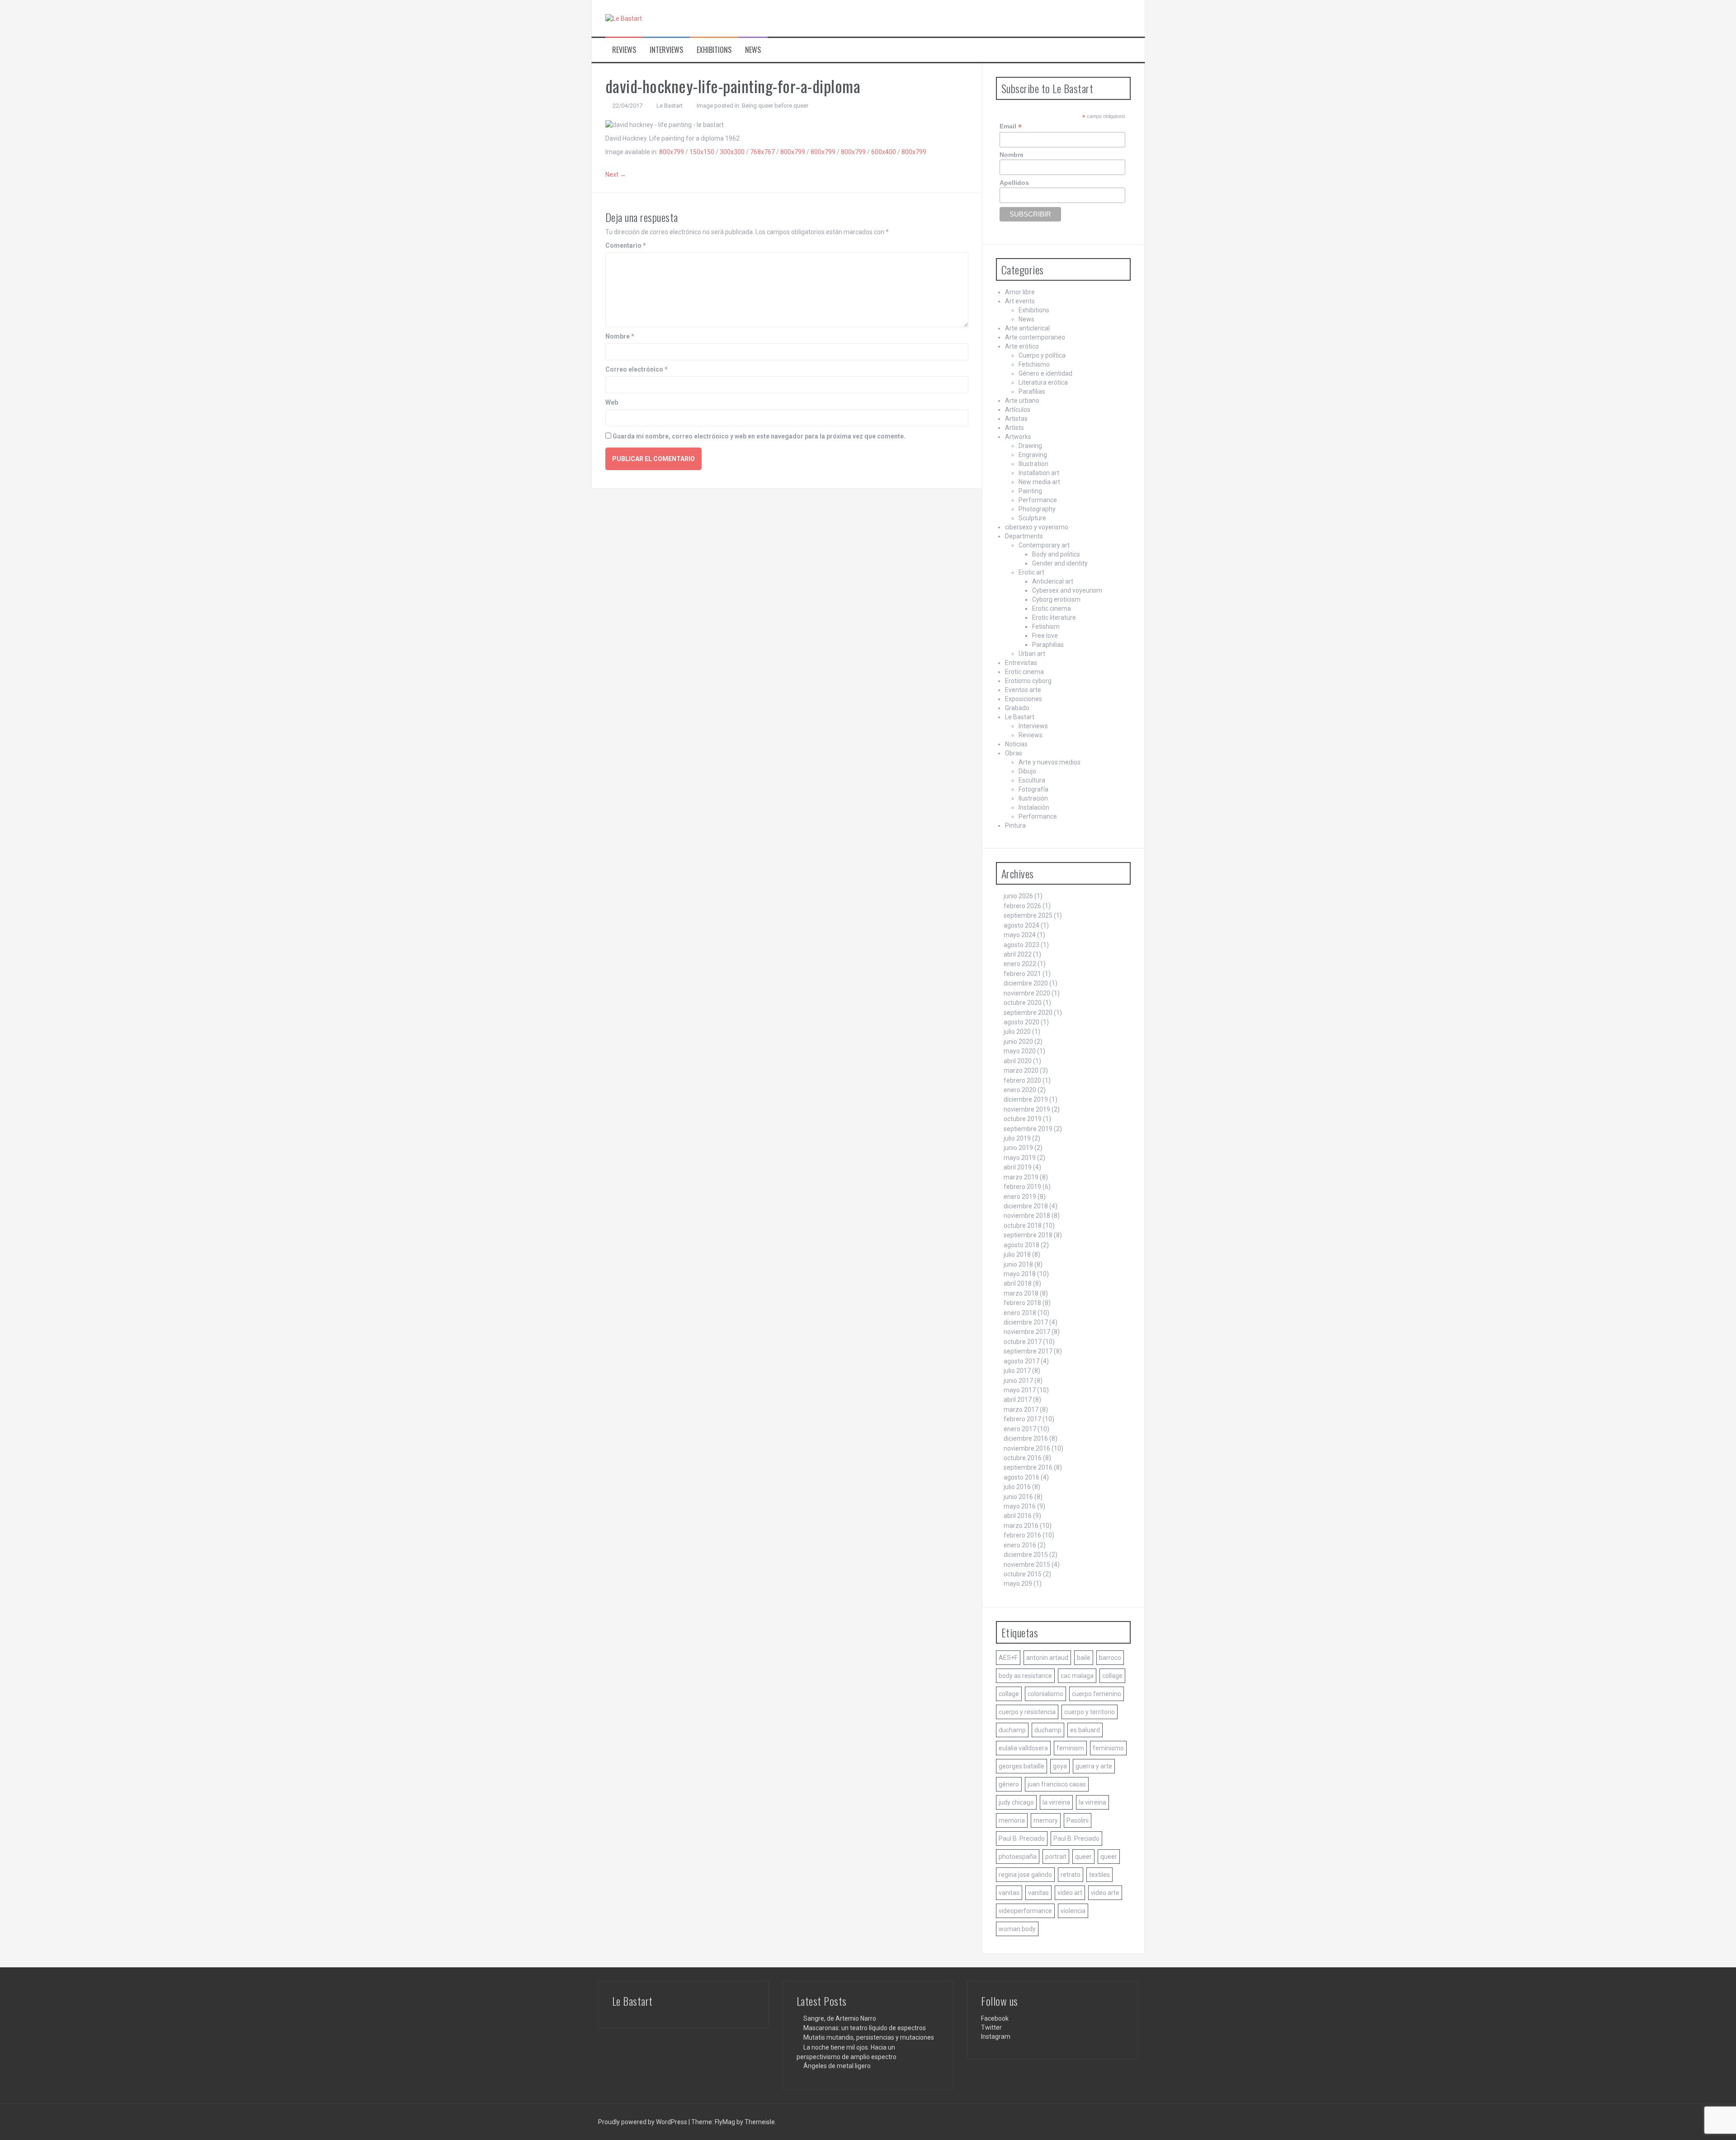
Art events (1020, 301)
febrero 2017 (1022, 1419)
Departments (1024, 536)
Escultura (1032, 780)
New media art (1039, 482)
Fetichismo (1034, 364)
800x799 (672, 152)
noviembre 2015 (1027, 1565)
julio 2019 (1017, 1138)
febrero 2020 (1022, 1080)
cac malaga (1077, 1676)
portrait (1056, 1857)
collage (1112, 1676)
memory (1046, 1820)
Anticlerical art (1053, 581)
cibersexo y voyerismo (1037, 527)
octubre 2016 (1023, 1458)
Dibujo (1027, 771)
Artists (1014, 428)
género (1009, 1784)
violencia (1073, 1911)
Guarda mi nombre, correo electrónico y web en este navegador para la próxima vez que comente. (759, 436)
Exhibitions (714, 50)
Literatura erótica (1043, 382)
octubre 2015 (1023, 1574)
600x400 (884, 152)
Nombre (620, 336)
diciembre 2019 (1026, 1099)
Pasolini (1078, 1820)
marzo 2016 (1021, 1526)
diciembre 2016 (1026, 1438)
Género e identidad (1045, 373)
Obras (1014, 753)
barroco (1110, 1658)
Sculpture (1032, 518)
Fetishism (1046, 627)
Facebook (995, 2018)
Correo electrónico (637, 369)
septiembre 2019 (1028, 1129)
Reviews (624, 50)
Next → (616, 174)
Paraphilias (1048, 645)
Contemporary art (1044, 545)
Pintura (1015, 825)
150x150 (702, 152)
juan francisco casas (1057, 1784)
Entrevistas (1021, 663)
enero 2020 (1020, 1090)
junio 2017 (1018, 1381)
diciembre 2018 (1026, 1206)
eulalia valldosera (1023, 1748)
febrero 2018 (1022, 1303)
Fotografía (1033, 789)
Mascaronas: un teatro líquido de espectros (865, 2028)
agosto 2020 (1021, 1022)
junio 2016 (1018, 1497)
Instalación (1034, 807)
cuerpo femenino (1097, 1694)
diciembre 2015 (1026, 1555)
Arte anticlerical (1027, 328)
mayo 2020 (1020, 1051)
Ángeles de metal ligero (837, 2066)
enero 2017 (1020, 1429)
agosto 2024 (1021, 925)
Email (1011, 126)
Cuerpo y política (1042, 355)
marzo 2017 (1021, 1409)
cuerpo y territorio (1090, 1712)
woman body (1017, 1929)
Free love (1045, 636)
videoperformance (1025, 1911)
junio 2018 (1018, 1264)
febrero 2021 (1022, 974)
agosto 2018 (1021, 1245)
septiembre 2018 (1028, 1235)
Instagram (996, 2036)
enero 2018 (1020, 1313)
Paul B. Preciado (1022, 1838)
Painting (1030, 491)
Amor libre (1020, 292)
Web (612, 402)
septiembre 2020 (1028, 1013)
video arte (1105, 1893)
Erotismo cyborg (1028, 681)
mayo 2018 (1020, 1274)
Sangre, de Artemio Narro (840, 2018)
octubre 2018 (1023, 1226)
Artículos (1018, 410)
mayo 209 (1018, 1584)
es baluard (1085, 1730)
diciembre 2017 (1026, 1322)
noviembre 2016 (1027, 1448)
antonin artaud (1047, 1658)
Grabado (1017, 708)
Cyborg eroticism (1056, 599)
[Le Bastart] (624, 18)
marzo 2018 (1021, 1293)
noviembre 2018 (1027, 1216)
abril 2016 (1018, 1516)
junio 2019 (1018, 1148)
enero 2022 (1020, 964)
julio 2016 (1017, 1487)
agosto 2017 (1021, 1361)
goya (1060, 1766)
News (753, 50)
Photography (1037, 509)
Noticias (1016, 744)
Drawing (1030, 446)
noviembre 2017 (1027, 1332)
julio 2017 (1017, 1371)
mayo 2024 (1020, 935)
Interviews (666, 50)
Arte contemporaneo (1035, 337)
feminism (1070, 1748)
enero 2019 (1020, 1197)
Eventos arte (1023, 690)
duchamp (1012, 1730)
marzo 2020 (1021, 1070)
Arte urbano (1022, 401)
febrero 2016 (1022, 1535)
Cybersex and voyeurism (1067, 590)
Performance (1038, 500)
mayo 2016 (1020, 1506)
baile (1084, 1658)
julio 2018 (1017, 1254)
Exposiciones (1024, 699)
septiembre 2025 (1028, 915)
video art (1070, 1893)
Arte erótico (1022, 346)
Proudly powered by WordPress (643, 2122)
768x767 (762, 152)
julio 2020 (1017, 1032)
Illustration (1033, 464)
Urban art (1032, 654)
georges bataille (1021, 1766)
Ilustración (1033, 798)
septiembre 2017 (1028, 1351)
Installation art (1039, 473)
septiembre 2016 (1028, 1467)
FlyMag (725, 2122)
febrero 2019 (1022, 1187)
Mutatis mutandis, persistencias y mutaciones (869, 2037)
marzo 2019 (1021, 1177)
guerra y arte (1094, 1766)
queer (1083, 1857)
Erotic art (1031, 572)
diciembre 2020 (1026, 983)
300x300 (732, 152)
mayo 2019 (1020, 1158)
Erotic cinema (1052, 608)
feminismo (1108, 1748)
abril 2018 (1018, 1283)
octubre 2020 (1023, 1003)
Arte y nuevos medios (1050, 762)
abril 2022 (1018, 954)
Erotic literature (1054, 617)
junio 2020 (1018, 1042)
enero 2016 (1020, 1545)
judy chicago (1016, 1802)
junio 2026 (1018, 896)
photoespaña (1018, 1857)
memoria (1012, 1820)
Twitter (991, 2027)
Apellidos (1014, 183)
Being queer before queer (775, 106)
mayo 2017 (1020, 1390)
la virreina (1056, 1802)
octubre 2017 (1023, 1342)
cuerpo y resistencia (1027, 1712)
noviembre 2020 (1027, 993)
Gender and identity (1060, 563)
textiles (1099, 1875)
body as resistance (1025, 1676)
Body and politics (1056, 554)
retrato (1071, 1875)
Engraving (1033, 455)
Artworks (1018, 437)
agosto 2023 (1021, 945)
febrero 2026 (1022, 906)
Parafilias (1032, 391)
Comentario (626, 245)
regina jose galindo (1025, 1875)
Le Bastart (670, 106)
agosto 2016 (1021, 1477)
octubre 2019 (1023, 1119)
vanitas (1009, 1893)
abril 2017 (1018, 1400)
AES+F (1008, 1658)
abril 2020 (1018, 1061)
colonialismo (1045, 1694)
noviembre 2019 (1027, 1109)
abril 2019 (1018, 1167)
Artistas (1016, 419)
